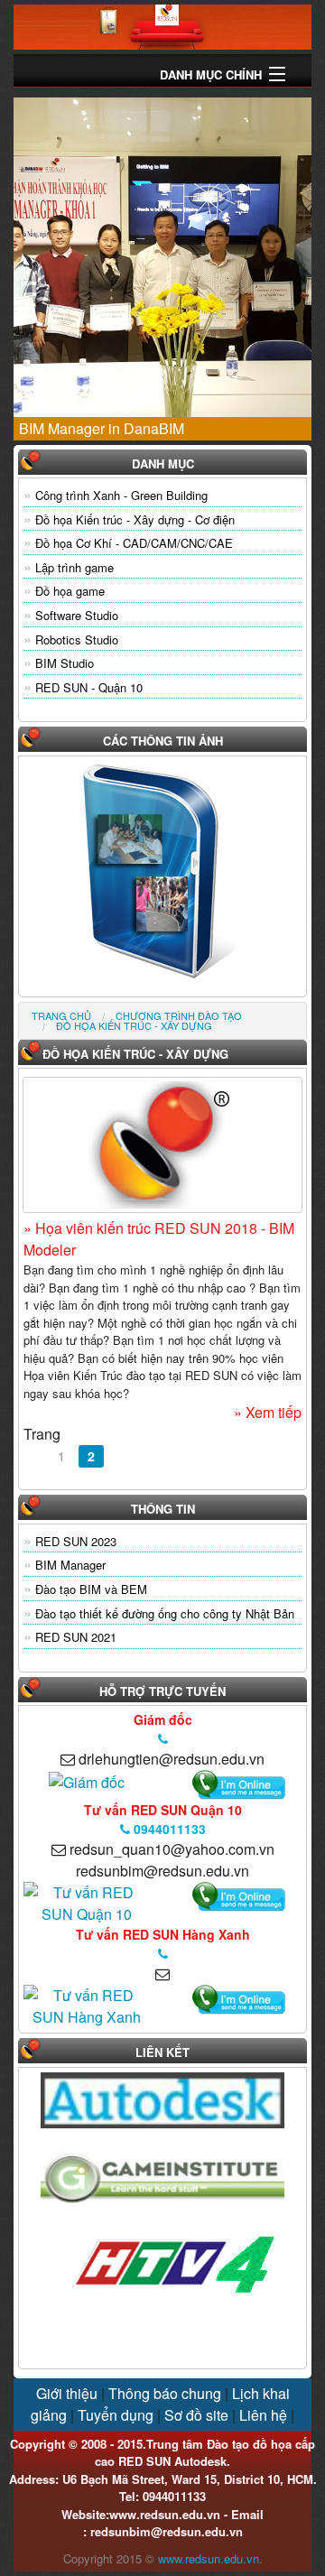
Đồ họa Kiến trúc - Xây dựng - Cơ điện (135, 519)
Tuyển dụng (116, 2415)
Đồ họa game (70, 591)
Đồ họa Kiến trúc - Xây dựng (134, 1025)
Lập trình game (74, 567)
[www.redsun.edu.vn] (162, 25)
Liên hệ (263, 2415)
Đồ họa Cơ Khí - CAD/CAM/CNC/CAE (134, 543)
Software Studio (77, 615)
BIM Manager (70, 1565)
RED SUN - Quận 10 (89, 687)
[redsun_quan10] (86, 1902)
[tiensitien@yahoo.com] (87, 1780)
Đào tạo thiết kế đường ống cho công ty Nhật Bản (165, 1613)
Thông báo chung (165, 2393)
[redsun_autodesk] (86, 2005)
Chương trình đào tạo (179, 1015)
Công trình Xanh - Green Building (121, 495)
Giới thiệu (67, 2393)
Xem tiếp (272, 1412)
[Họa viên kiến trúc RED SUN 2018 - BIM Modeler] (162, 1145)
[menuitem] (61, 1016)
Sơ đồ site (196, 2415)
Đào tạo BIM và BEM (91, 1589)
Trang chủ (61, 1015)
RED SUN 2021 (76, 1637)
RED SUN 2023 (76, 1541)
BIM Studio (65, 663)
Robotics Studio (77, 639)
